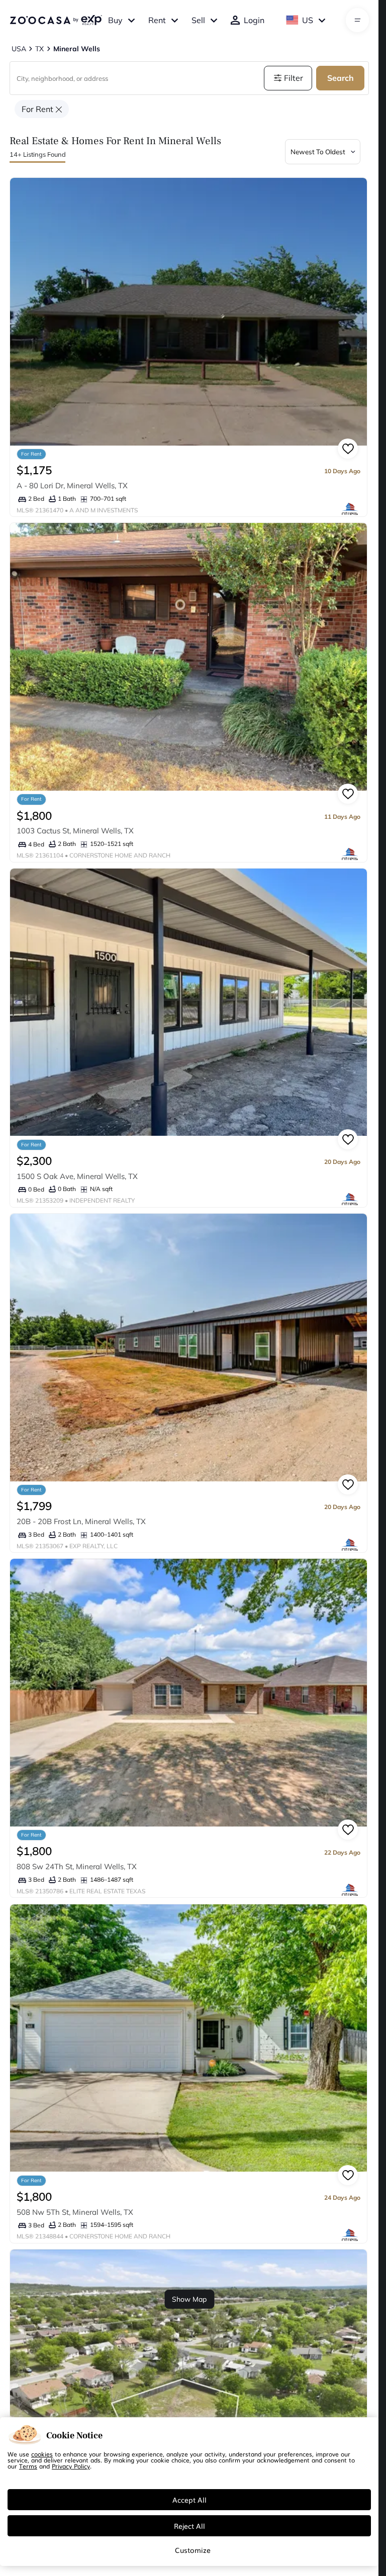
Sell (198, 20)
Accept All (189, 2500)
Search (341, 78)
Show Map (189, 2299)
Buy (115, 20)
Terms (28, 2466)
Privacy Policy (71, 2466)
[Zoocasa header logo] (56, 20)
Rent (157, 20)
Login (254, 20)
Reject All (189, 2526)
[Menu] (358, 20)
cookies (42, 2454)
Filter (294, 78)
